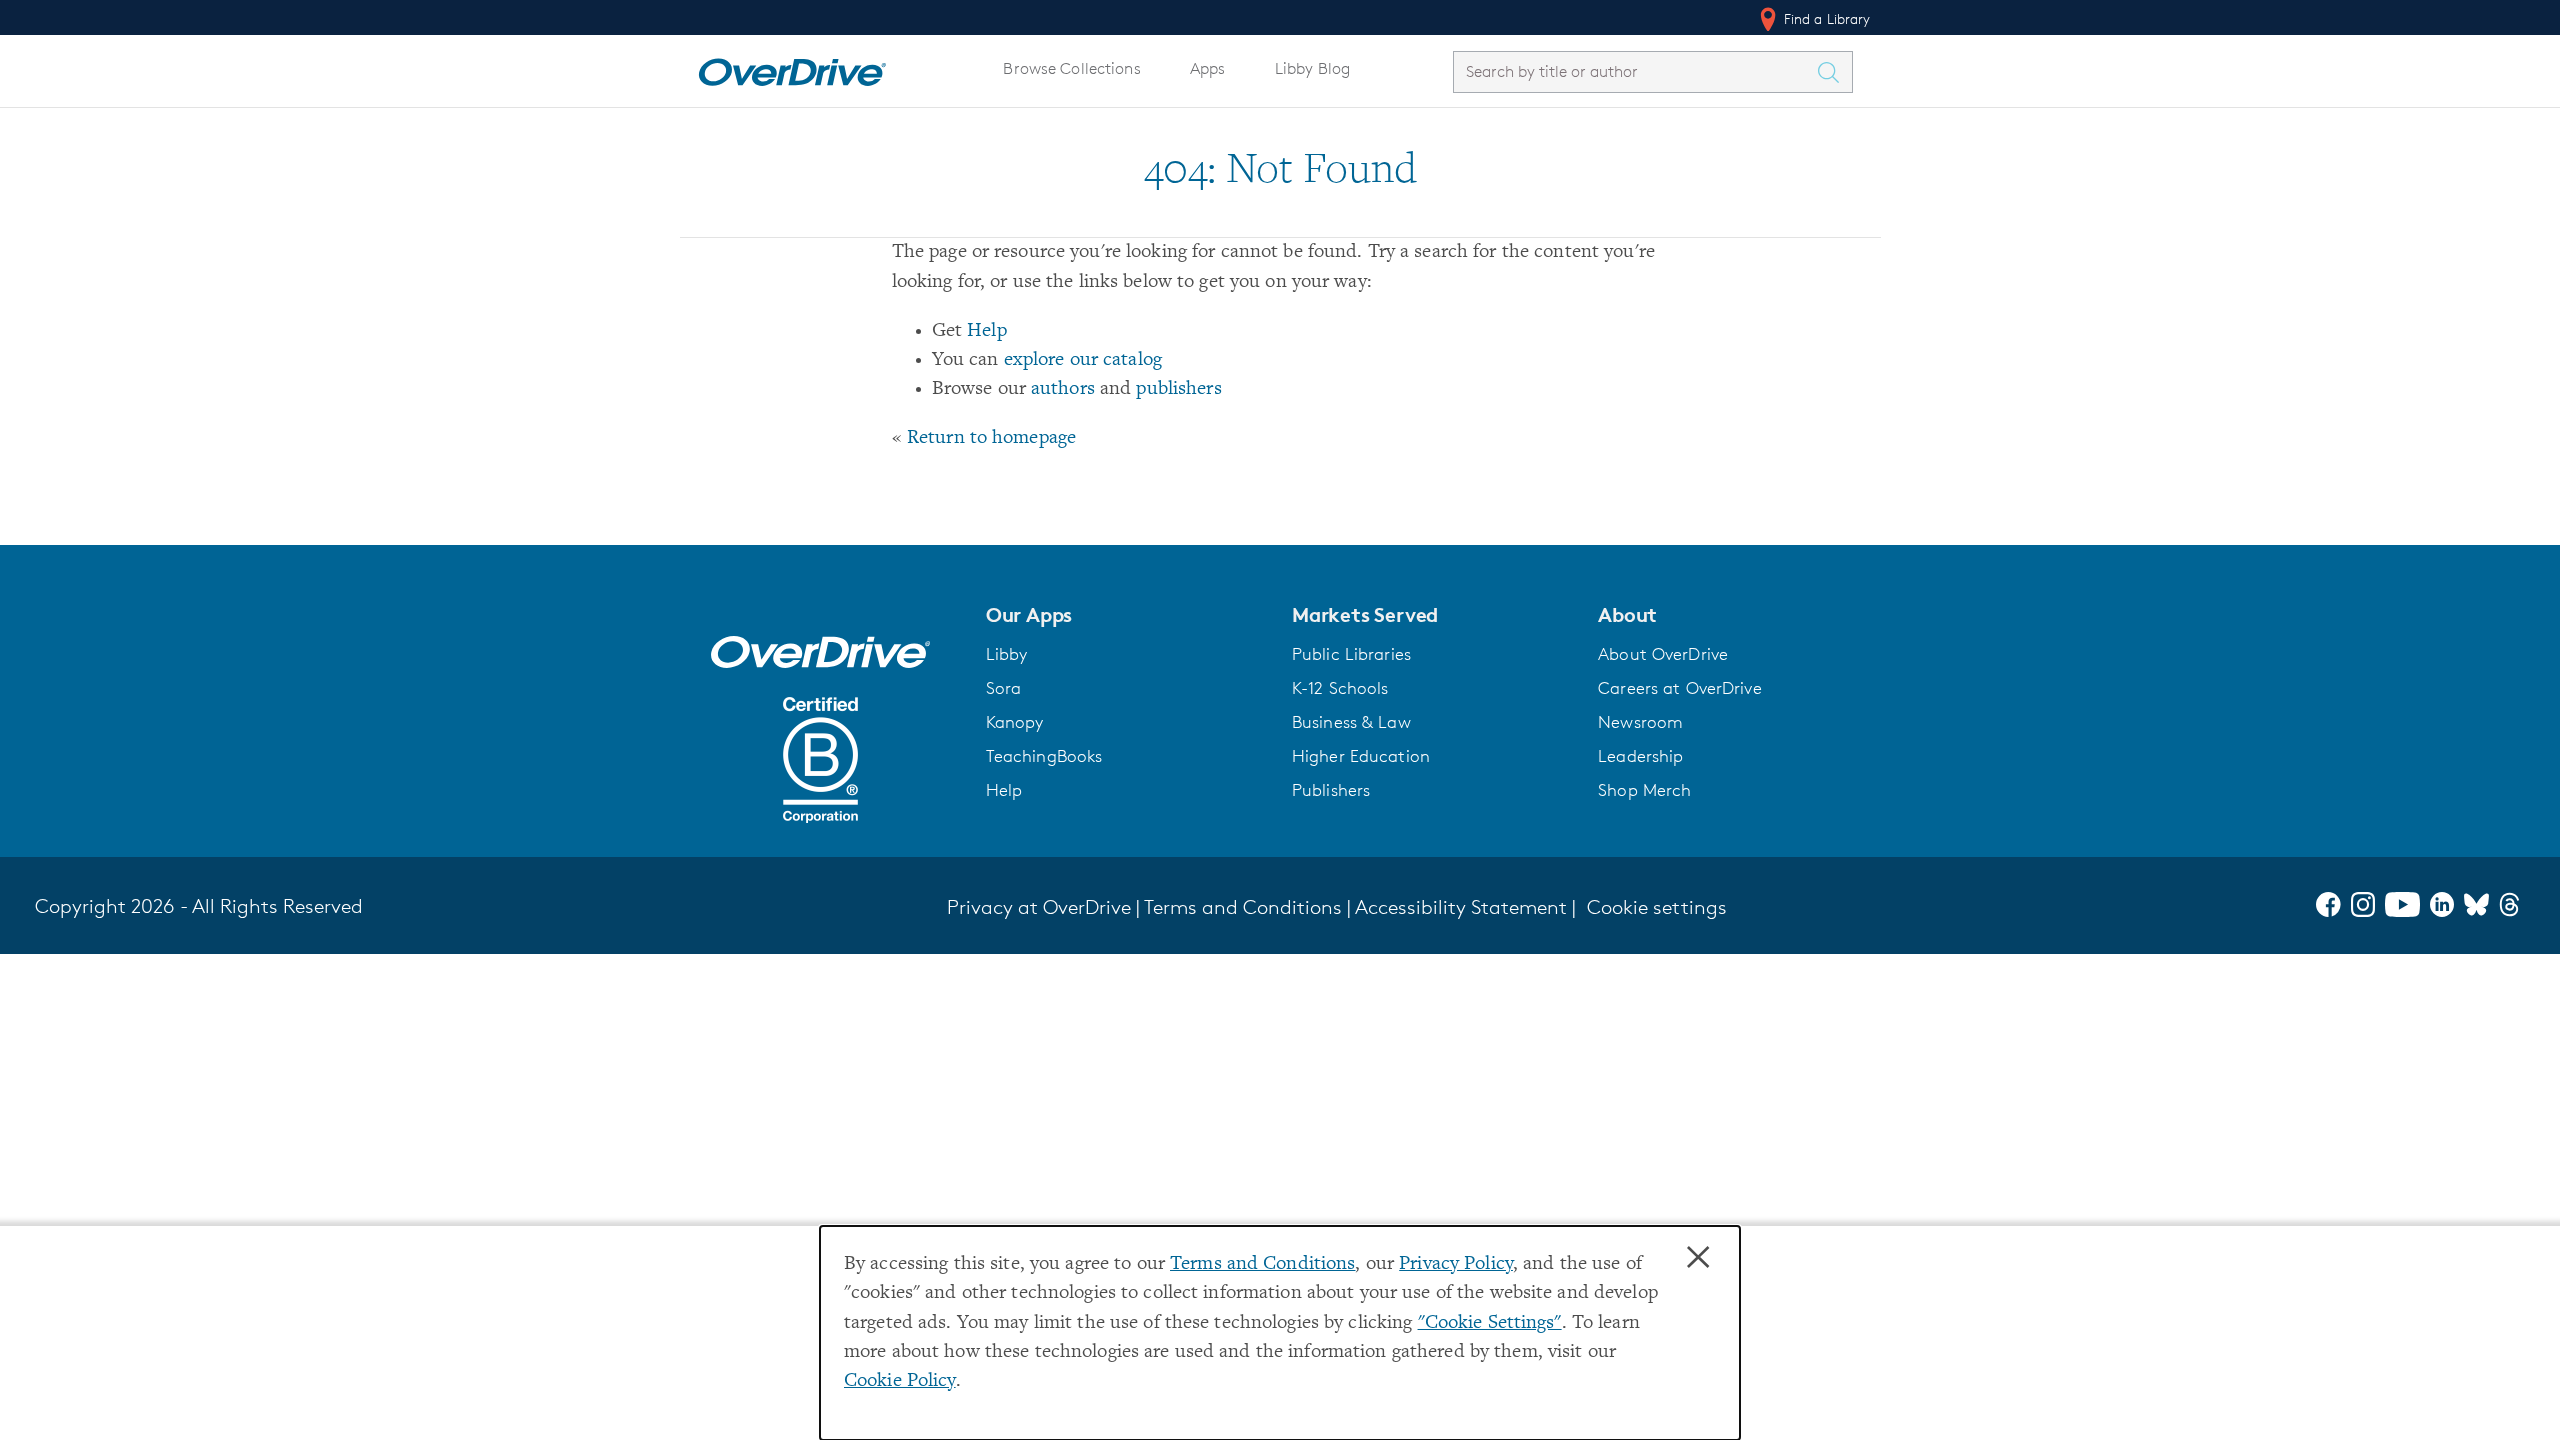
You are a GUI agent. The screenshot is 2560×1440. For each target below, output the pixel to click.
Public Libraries (1351, 654)
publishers (1178, 389)
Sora (1004, 688)
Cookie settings (1657, 907)
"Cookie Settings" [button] (1490, 1323)
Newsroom (1640, 722)
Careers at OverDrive (1679, 688)
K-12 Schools (1340, 688)
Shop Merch (1644, 790)
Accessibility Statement (1461, 907)
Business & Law (1351, 722)
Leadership (1640, 756)
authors (1063, 389)
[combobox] (1635, 71)
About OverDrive (1663, 654)
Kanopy (1015, 722)
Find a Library (1825, 18)
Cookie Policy (900, 1381)
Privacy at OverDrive (1039, 907)
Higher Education (1361, 756)
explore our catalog (1083, 360)
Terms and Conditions (1262, 1264)
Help (987, 331)
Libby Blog (1312, 68)
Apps (1208, 68)
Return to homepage (991, 438)
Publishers (1331, 790)
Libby (1007, 654)
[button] (1127, 615)
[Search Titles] (1834, 72)
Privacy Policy (1456, 1264)
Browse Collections (1071, 68)
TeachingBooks (1044, 756)
